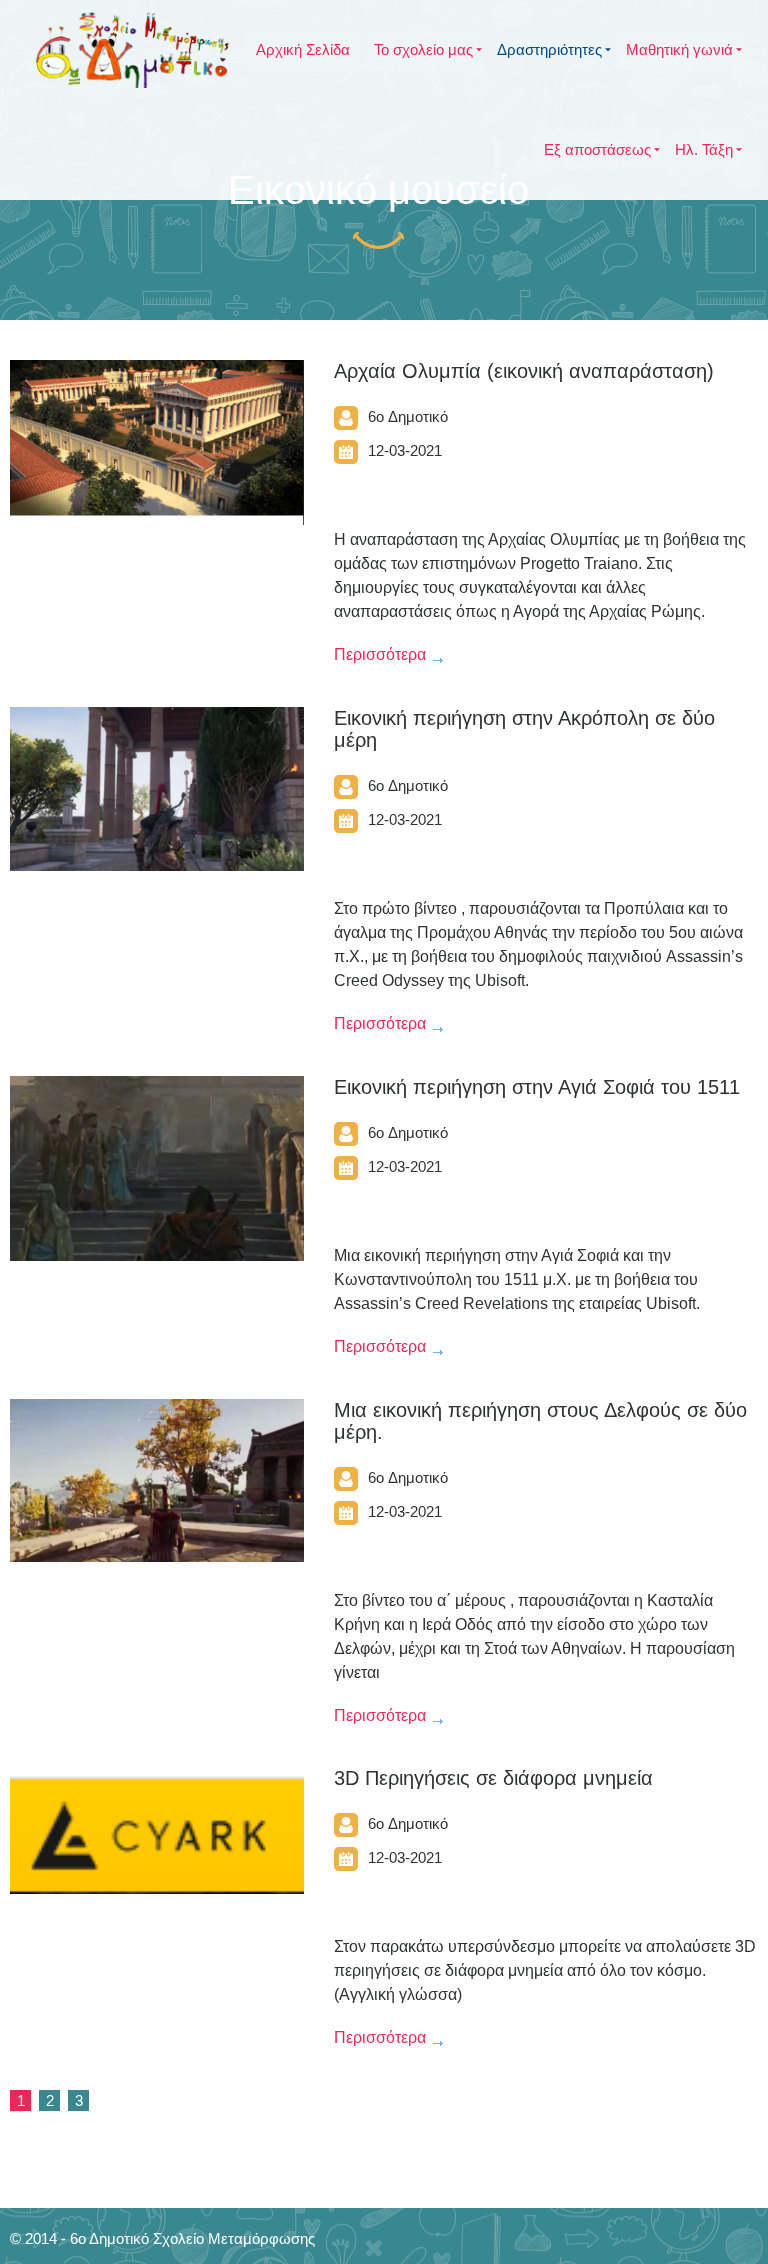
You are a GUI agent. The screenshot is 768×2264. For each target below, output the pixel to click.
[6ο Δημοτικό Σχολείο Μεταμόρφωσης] (132, 50)
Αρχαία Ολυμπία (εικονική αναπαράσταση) (524, 371)
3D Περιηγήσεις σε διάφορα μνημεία (493, 1778)
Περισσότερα (380, 654)
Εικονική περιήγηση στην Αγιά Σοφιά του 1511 (537, 1087)
